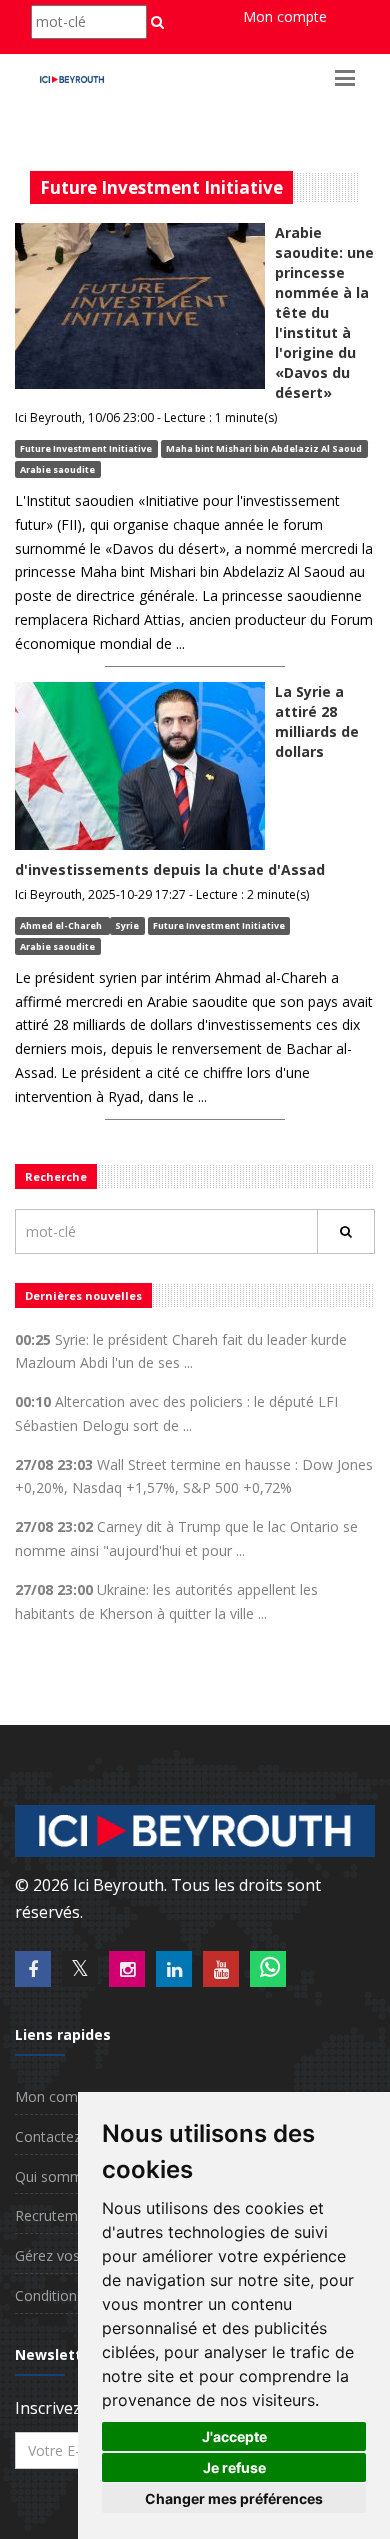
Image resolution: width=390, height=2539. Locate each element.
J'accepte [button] (234, 2436)
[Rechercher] (346, 1231)
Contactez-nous (66, 2136)
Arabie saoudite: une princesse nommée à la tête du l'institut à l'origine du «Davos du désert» (324, 312)
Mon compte (285, 16)
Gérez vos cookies (74, 2255)
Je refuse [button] (234, 2467)
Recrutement (57, 2215)
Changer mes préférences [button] (234, 2498)
